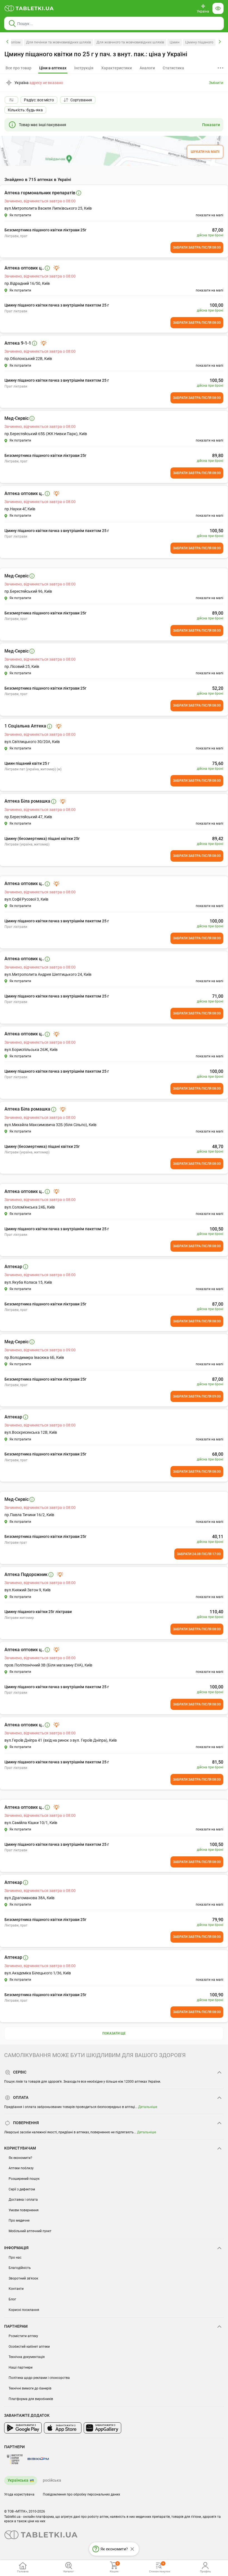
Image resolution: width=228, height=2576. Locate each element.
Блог (12, 2299)
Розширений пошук (24, 2179)
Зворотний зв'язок (23, 2278)
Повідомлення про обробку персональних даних (81, 2494)
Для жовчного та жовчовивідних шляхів (130, 42)
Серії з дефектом (22, 2189)
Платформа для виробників (31, 2399)
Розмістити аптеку (23, 2336)
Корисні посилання (24, 2310)
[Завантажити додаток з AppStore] (63, 2428)
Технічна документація (27, 2357)
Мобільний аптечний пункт (30, 2231)
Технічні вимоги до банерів (30, 2388)
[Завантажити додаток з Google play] (23, 2428)
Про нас (15, 2258)
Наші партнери (21, 2367)
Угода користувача (19, 2494)
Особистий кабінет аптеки (29, 2347)
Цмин (175, 42)
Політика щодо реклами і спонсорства (39, 2378)
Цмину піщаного (199, 42)
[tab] (53, 68)
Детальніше (148, 2107)
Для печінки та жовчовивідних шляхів (59, 42)
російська (52, 2480)
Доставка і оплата (23, 2200)
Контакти (16, 2289)
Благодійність (20, 2268)
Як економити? (20, 2158)
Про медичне (19, 2220)
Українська (18, 2480)
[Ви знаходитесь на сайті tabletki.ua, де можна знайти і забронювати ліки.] (29, 8)
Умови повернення (24, 2210)
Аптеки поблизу (21, 2168)
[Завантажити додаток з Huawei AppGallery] (102, 2428)
